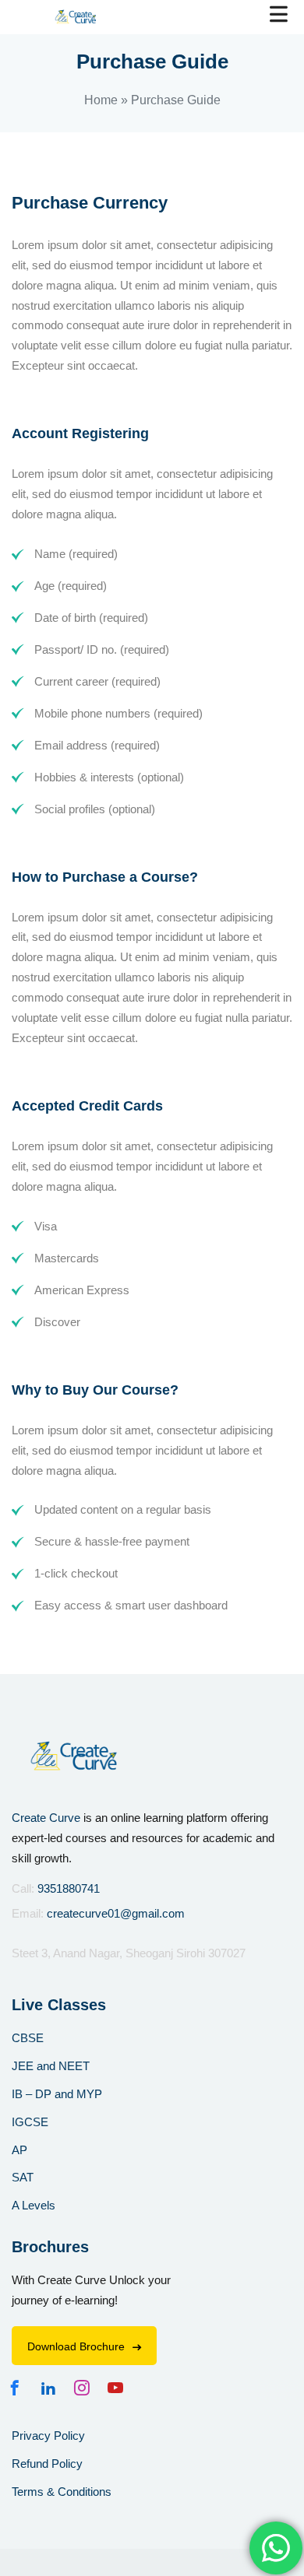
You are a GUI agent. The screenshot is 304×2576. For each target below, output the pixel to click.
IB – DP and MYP (57, 2094)
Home (101, 100)
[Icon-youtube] (119, 2388)
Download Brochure (76, 2346)
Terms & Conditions (62, 2492)
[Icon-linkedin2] (52, 2388)
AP (19, 2150)
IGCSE (30, 2122)
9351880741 (69, 1888)
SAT (23, 2177)
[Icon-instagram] (86, 2388)
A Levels (34, 2205)
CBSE (28, 2038)
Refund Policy (47, 2464)
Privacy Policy (48, 2436)
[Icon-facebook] (19, 2388)
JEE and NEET (51, 2066)
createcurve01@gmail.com (116, 1913)
